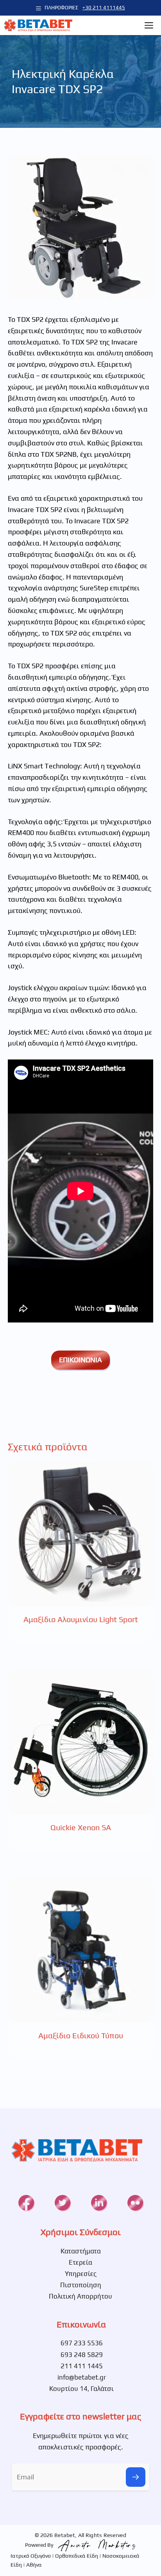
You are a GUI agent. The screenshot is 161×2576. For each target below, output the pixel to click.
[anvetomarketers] (95, 2545)
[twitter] (63, 2203)
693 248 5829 (82, 2355)
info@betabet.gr (82, 2377)
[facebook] (26, 2203)
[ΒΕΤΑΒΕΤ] (38, 25)
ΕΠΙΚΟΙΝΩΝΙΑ (80, 1360)
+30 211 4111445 (104, 8)
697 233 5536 (82, 2343)
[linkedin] (99, 2203)
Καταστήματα (81, 2251)
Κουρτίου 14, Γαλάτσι (81, 2389)
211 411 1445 (82, 2366)
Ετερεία (80, 2262)
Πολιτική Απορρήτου (80, 2296)
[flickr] (135, 2203)
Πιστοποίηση (81, 2285)
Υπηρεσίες (81, 2274)
